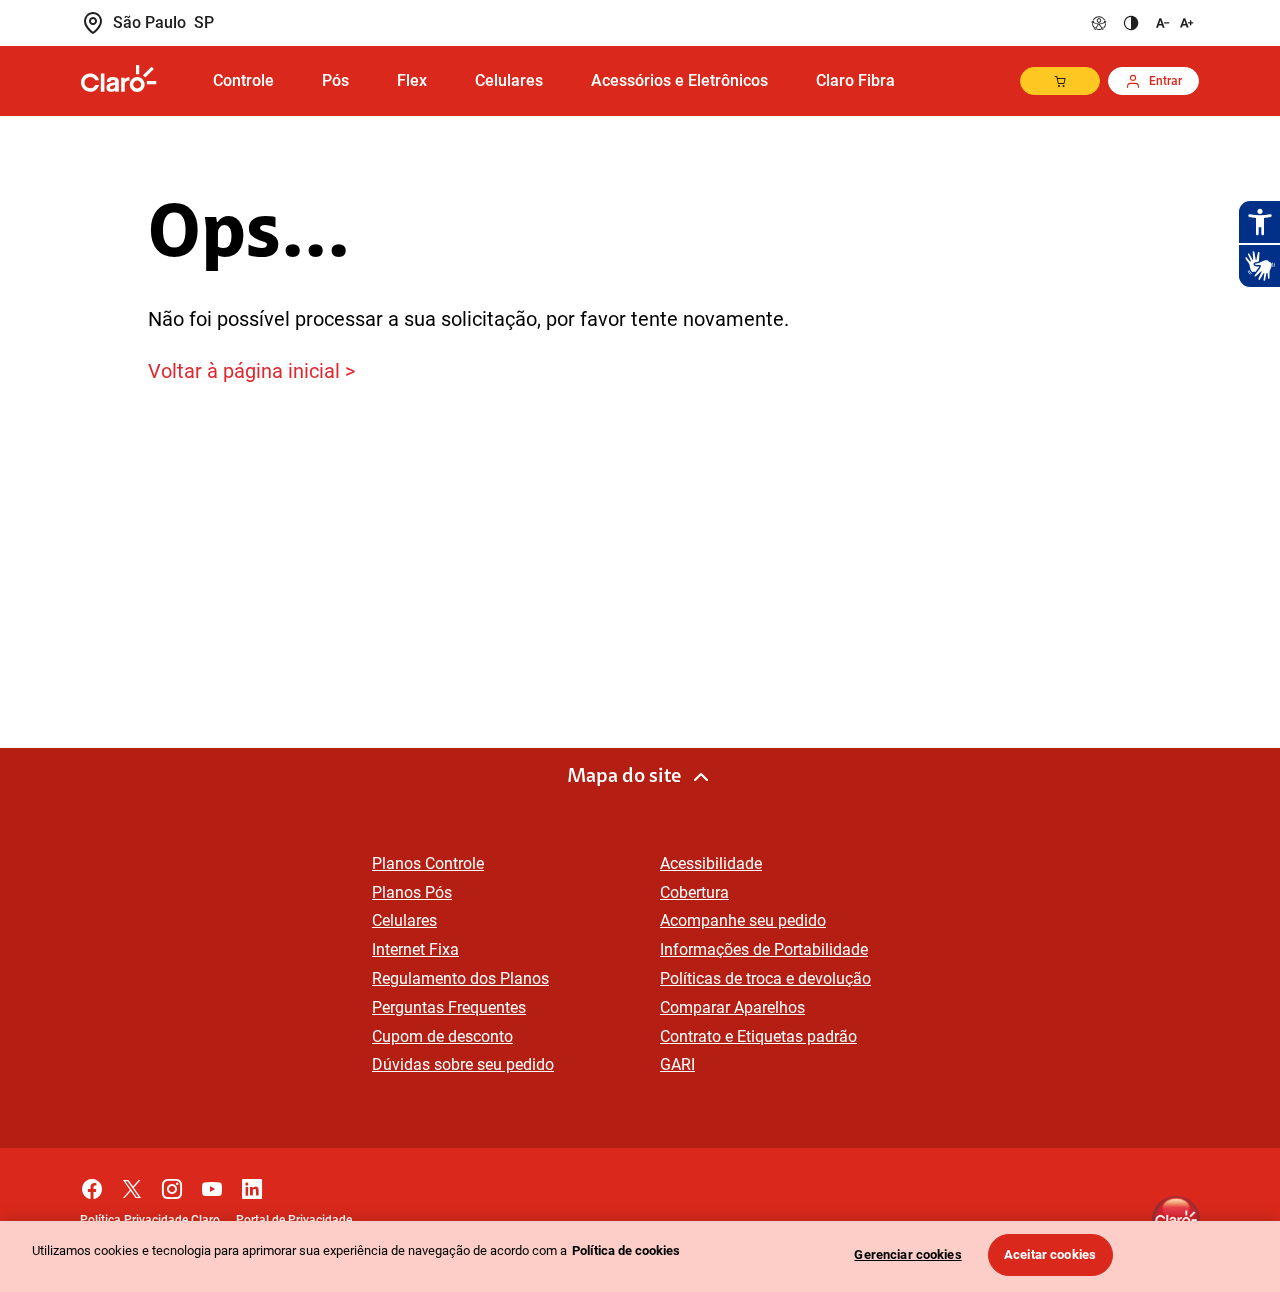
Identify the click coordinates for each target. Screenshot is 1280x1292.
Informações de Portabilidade (764, 949)
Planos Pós (412, 892)
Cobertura (694, 892)
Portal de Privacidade (294, 1220)
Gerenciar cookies (907, 1254)
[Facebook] (92, 1184)
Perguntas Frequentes (449, 1007)
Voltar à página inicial (244, 371)
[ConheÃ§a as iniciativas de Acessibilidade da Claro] (1099, 23)
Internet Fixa (415, 949)
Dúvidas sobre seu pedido (463, 1064)
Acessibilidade (711, 863)
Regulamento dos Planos (460, 978)
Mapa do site (624, 777)
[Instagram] (172, 1184)
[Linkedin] (252, 1184)
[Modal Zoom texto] (1173, 23)
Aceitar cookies (1050, 1254)
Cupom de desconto (442, 1036)
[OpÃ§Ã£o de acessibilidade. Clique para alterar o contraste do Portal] (1131, 23)
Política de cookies (626, 1250)
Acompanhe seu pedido (743, 920)
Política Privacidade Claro (150, 1220)
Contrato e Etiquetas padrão (758, 1036)
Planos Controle (428, 863)
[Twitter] (132, 1184)
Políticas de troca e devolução (765, 978)
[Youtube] (212, 1184)
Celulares (404, 920)
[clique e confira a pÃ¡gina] (135, 80)
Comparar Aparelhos (732, 1007)
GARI (677, 1064)
